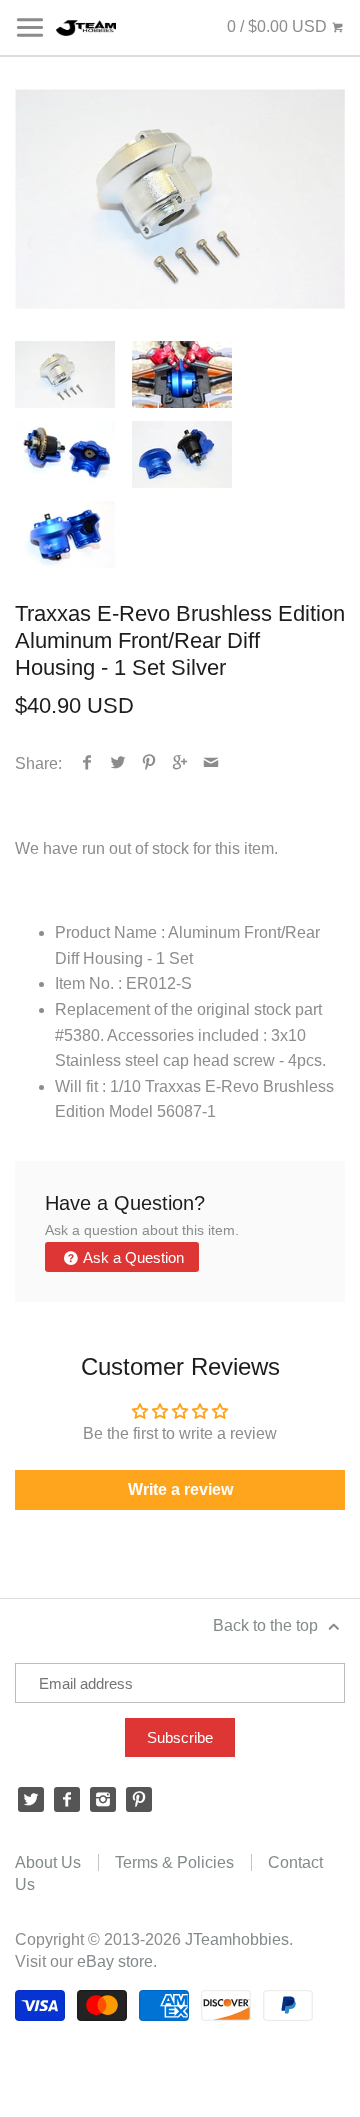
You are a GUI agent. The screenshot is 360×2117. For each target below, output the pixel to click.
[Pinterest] (139, 1800)
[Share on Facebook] (87, 763)
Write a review (180, 1489)
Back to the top (267, 1625)
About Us (48, 1862)
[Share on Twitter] (118, 763)
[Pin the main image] (149, 763)
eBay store (115, 1961)
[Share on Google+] (180, 763)
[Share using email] (211, 763)
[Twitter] (31, 1800)
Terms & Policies (174, 1862)
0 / (277, 26)
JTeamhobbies (237, 1939)
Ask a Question (132, 1257)
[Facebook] (67, 1800)
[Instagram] (103, 1800)
